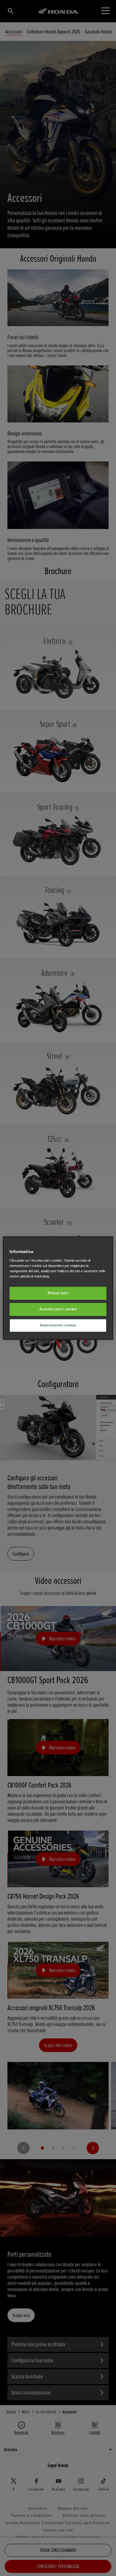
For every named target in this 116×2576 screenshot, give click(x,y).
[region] (58, 1288)
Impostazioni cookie (58, 1325)
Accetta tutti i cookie (58, 1309)
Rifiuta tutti (58, 1293)
